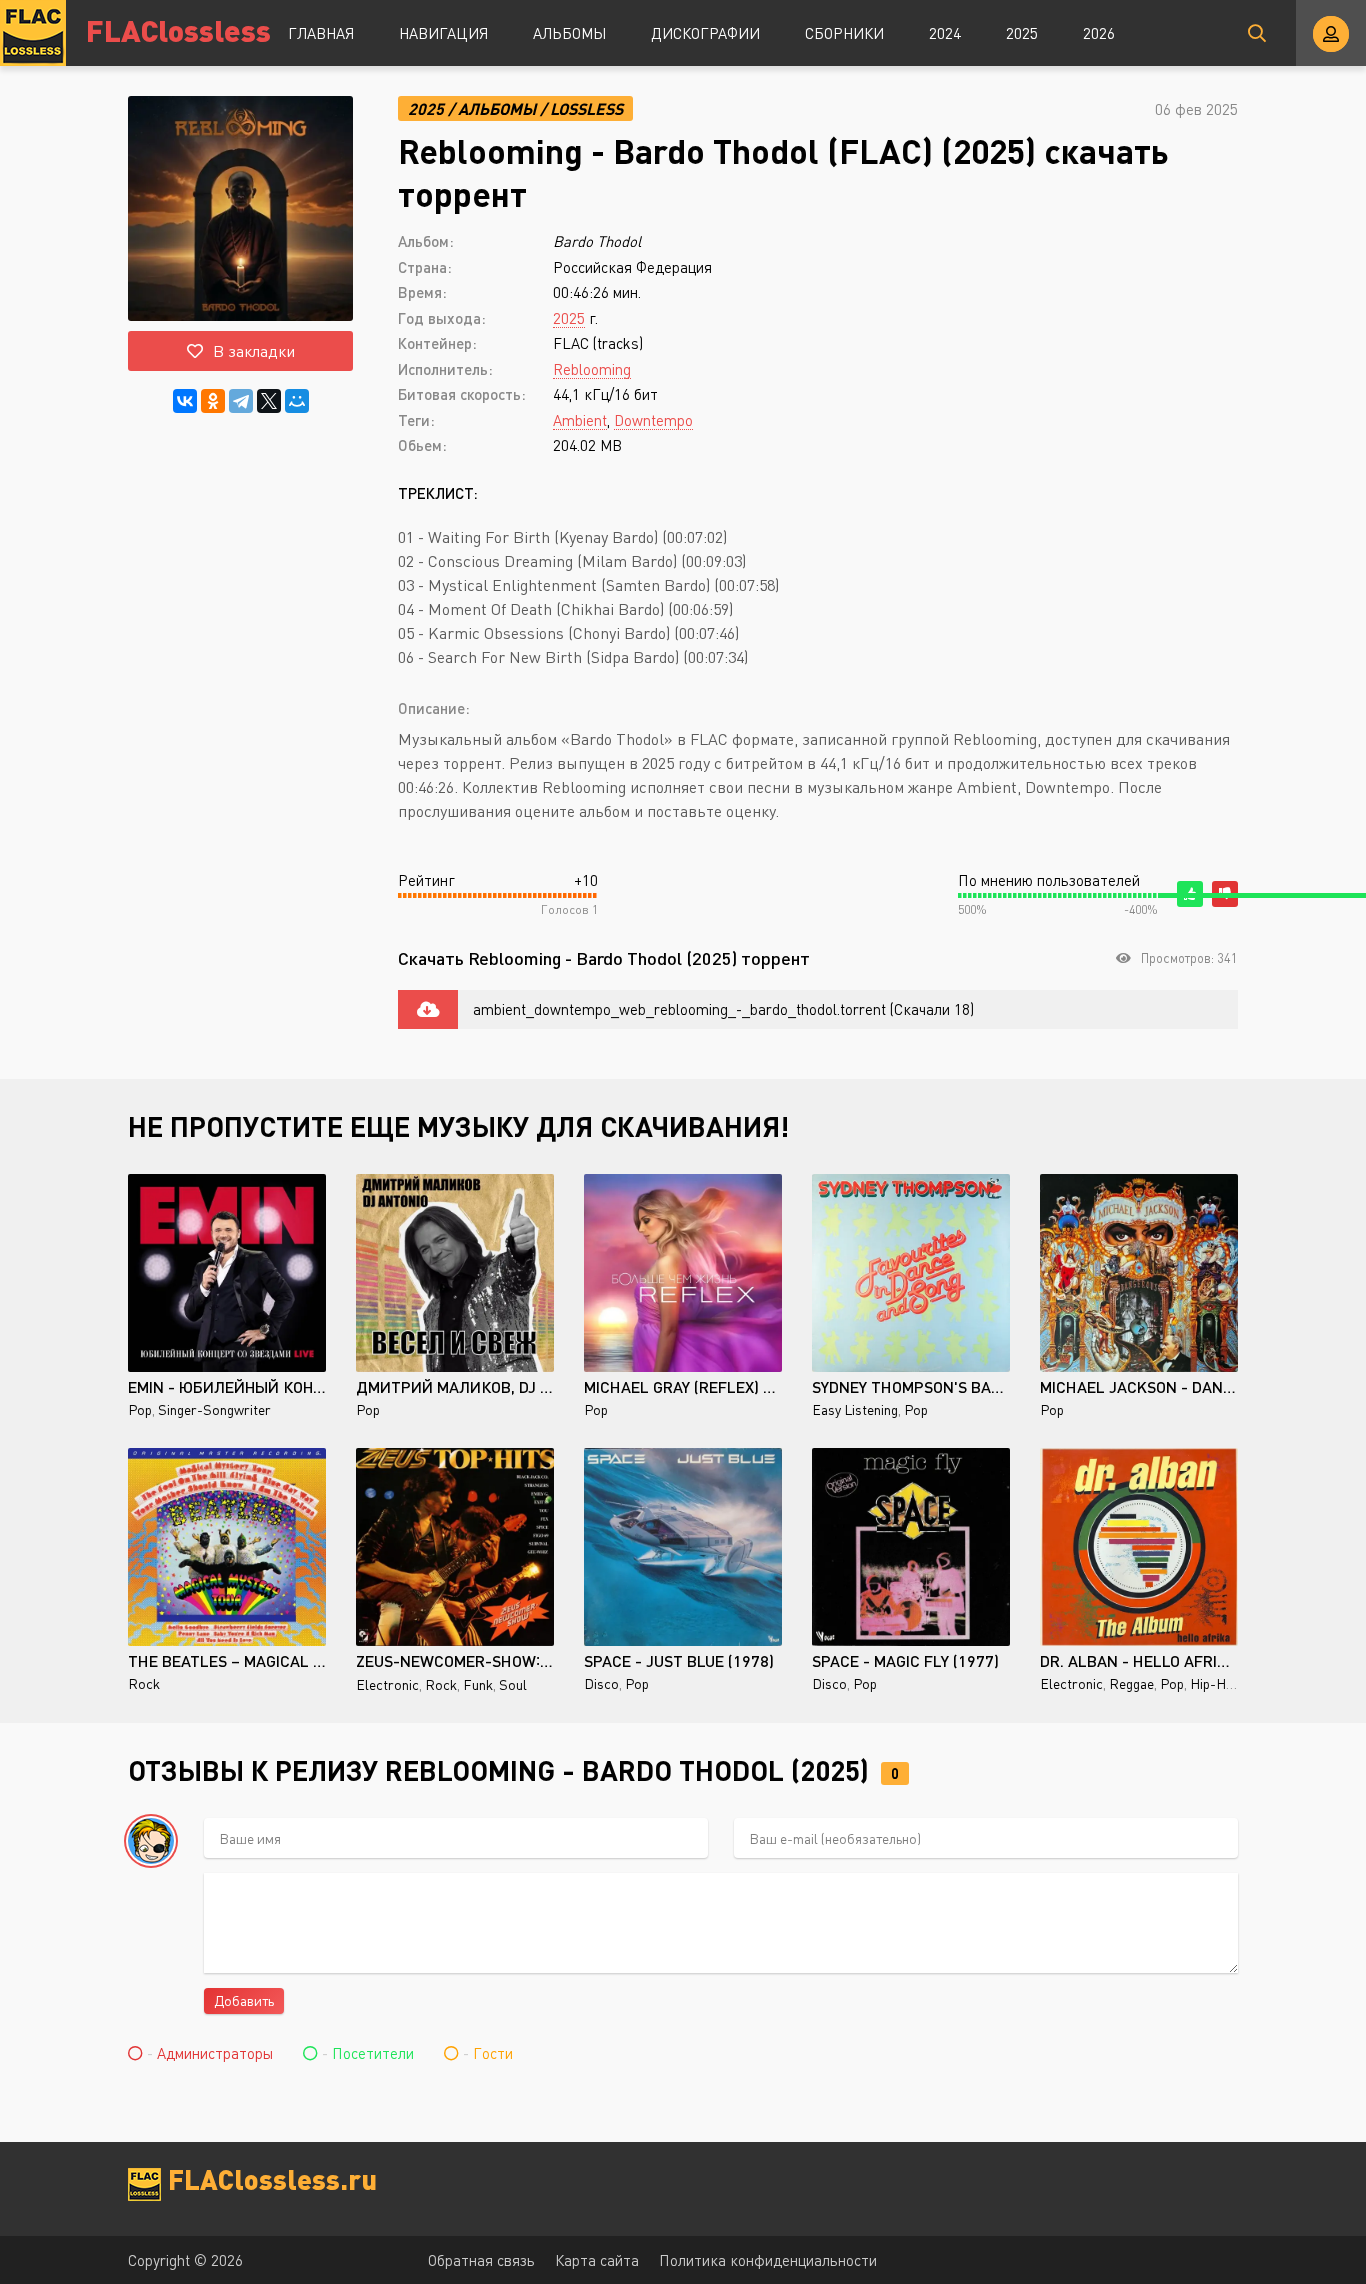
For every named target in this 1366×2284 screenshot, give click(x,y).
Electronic (387, 1684)
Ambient (580, 420)
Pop (140, 1409)
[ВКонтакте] (185, 401)
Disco (601, 1683)
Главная (321, 33)
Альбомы (569, 33)
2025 (1022, 33)
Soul (513, 1684)
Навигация (443, 33)
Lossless (586, 108)
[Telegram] (241, 401)
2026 (1099, 33)
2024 (945, 33)
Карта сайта (597, 2260)
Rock (144, 1683)
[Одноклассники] (213, 401)
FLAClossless (178, 29)
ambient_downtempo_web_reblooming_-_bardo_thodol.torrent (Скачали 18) (723, 1009)
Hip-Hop (1215, 1683)
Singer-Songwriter (214, 1409)
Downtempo (653, 420)
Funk (478, 1684)
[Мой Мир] (297, 401)
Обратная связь (481, 2260)
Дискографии (705, 33)
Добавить (244, 2000)
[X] (269, 401)
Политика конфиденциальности (768, 2260)
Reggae (1131, 1683)
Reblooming (592, 369)
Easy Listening (855, 1409)
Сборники (844, 33)
